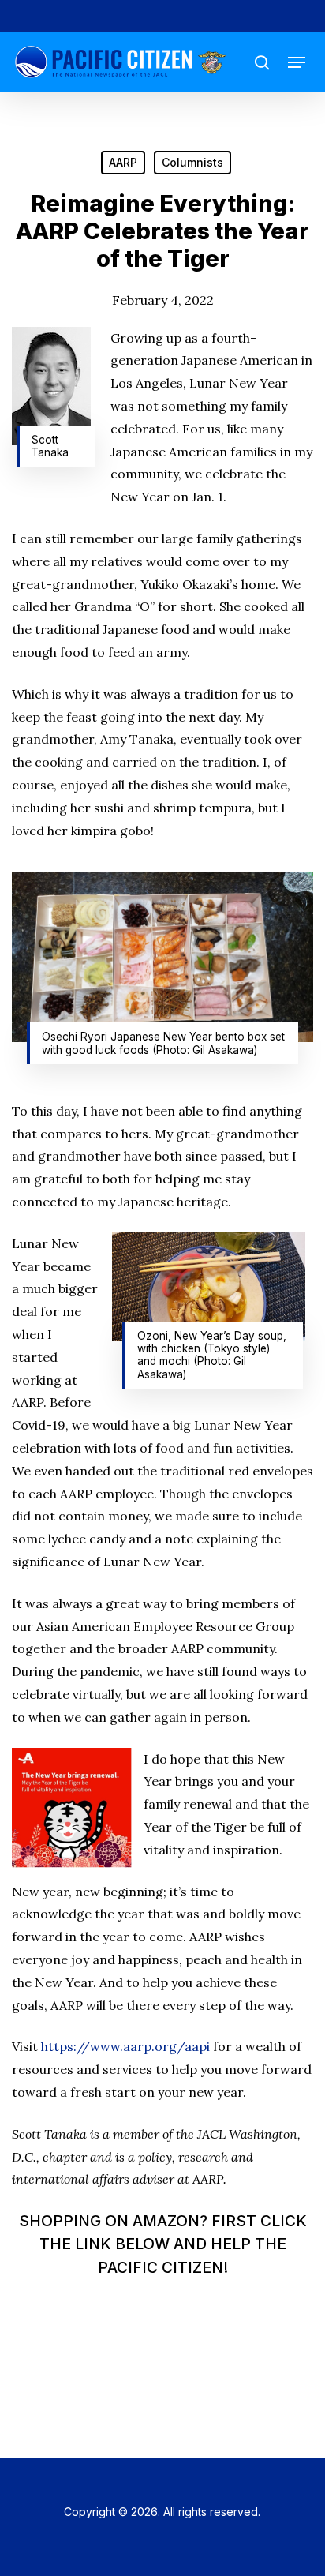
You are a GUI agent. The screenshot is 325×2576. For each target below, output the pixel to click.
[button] (297, 62)
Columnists (192, 162)
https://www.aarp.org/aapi (125, 2046)
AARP (123, 162)
